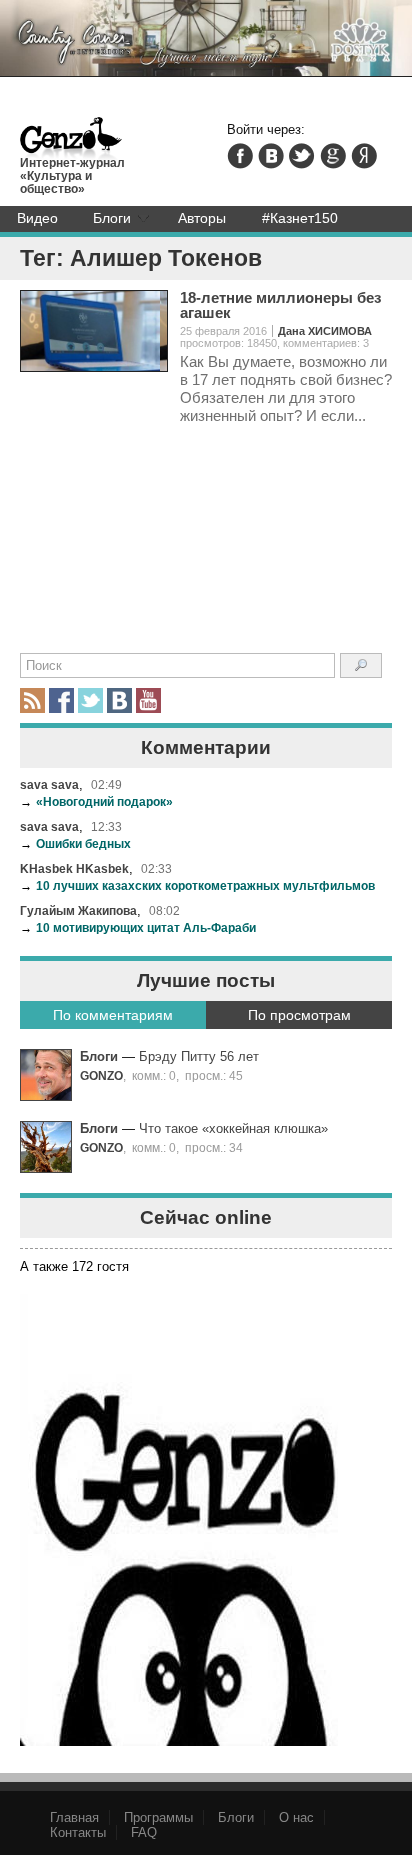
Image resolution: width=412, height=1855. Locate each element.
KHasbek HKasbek (74, 868)
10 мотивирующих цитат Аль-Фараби (138, 927)
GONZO (101, 1075)
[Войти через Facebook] (240, 156)
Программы (158, 1817)
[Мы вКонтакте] (119, 700)
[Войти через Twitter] (302, 156)
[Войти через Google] (333, 156)
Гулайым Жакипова (78, 910)
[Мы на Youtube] (148, 700)
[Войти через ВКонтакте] (271, 156)
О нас (296, 1817)
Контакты (78, 1832)
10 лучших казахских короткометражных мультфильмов (197, 885)
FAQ (144, 1832)
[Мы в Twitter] (90, 700)
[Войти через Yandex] (364, 156)
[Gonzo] (71, 140)
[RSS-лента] (32, 700)
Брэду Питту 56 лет (199, 1056)
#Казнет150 (300, 218)
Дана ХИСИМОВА (325, 331)
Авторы (202, 218)
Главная (74, 1817)
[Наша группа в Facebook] (61, 700)
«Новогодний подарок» (96, 801)
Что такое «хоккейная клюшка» (233, 1128)
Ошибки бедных (75, 843)
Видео (37, 218)
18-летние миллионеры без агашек (280, 305)
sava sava (49, 784)
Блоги (112, 218)
